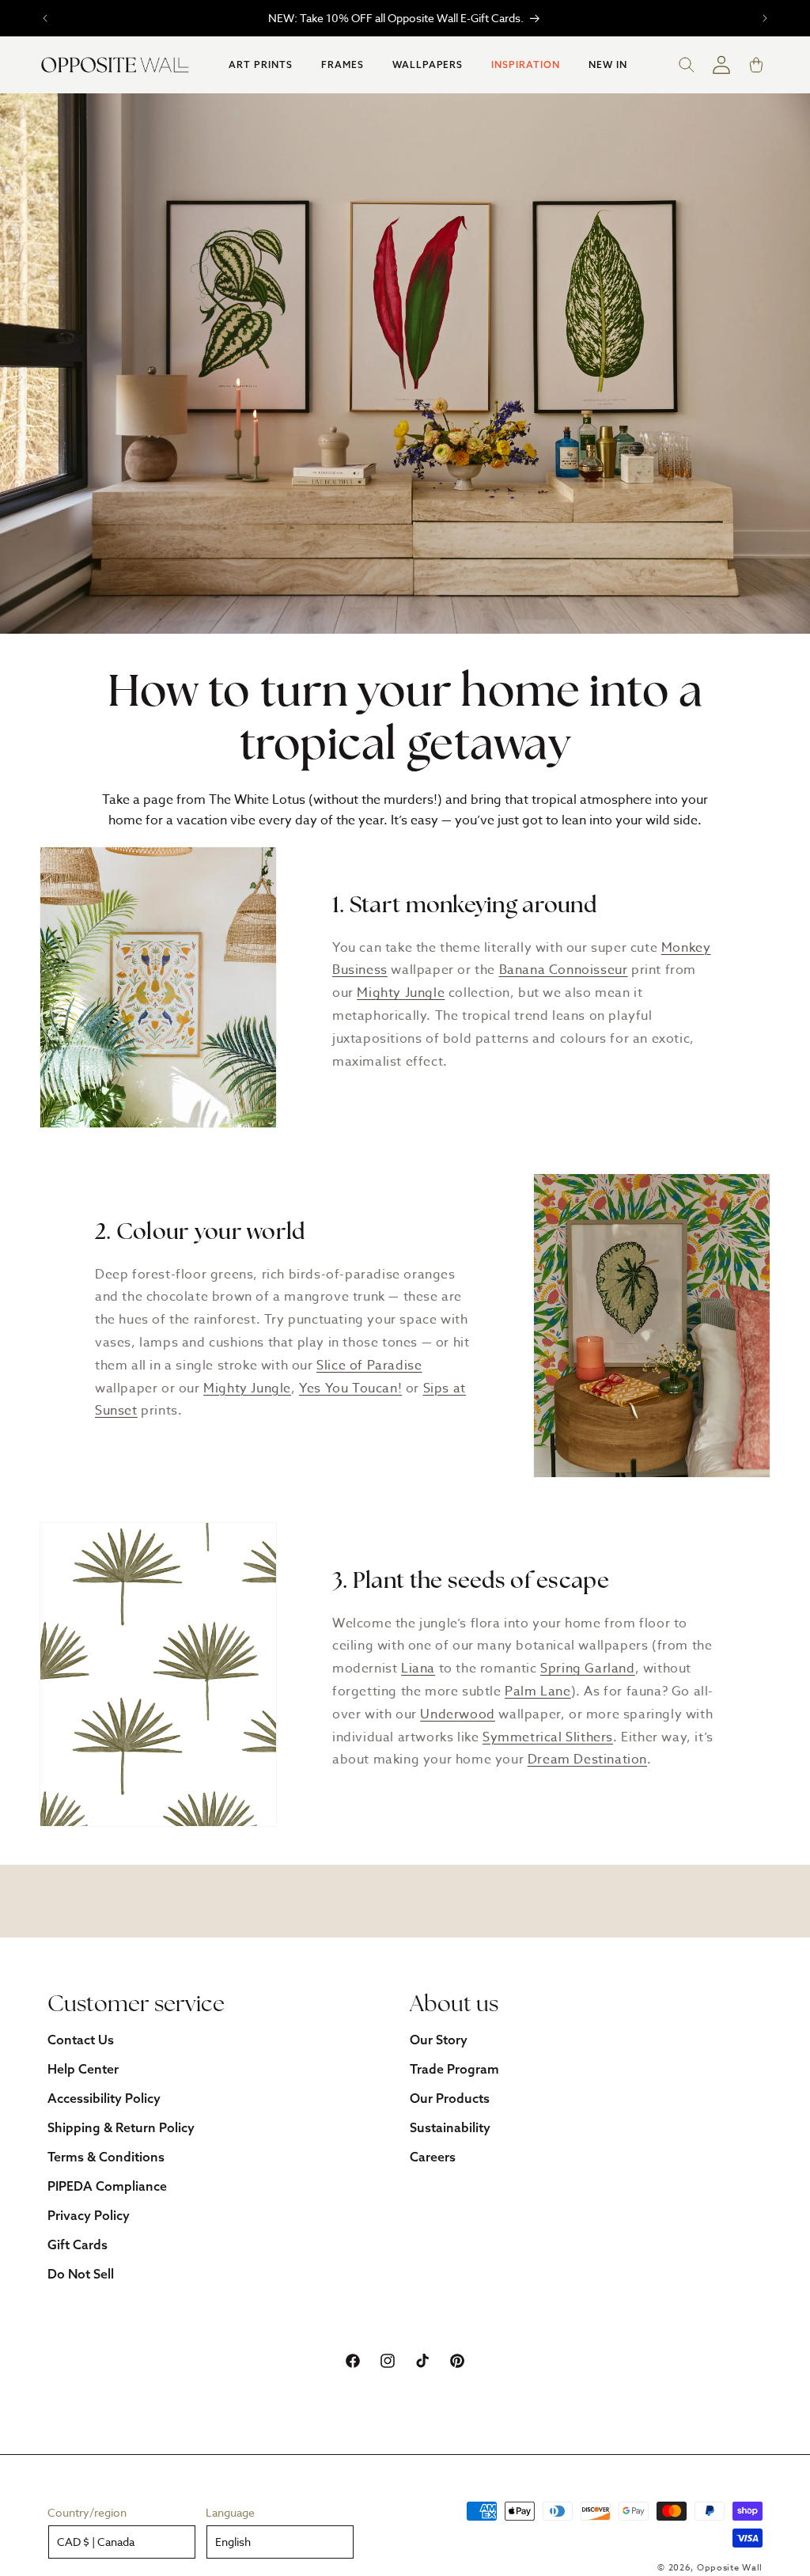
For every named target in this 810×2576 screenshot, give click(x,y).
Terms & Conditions (106, 2157)
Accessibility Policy (104, 2098)
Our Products (450, 2098)
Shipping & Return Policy (121, 2127)
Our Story (439, 2040)
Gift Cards (78, 2245)
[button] (261, 65)
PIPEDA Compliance (107, 2186)
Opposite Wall (730, 2568)
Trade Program (454, 2069)
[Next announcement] (765, 18)
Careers (433, 2157)
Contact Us (81, 2040)
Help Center (83, 2069)
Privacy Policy (89, 2215)
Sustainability (450, 2127)
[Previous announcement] (45, 18)
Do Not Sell (81, 2274)
